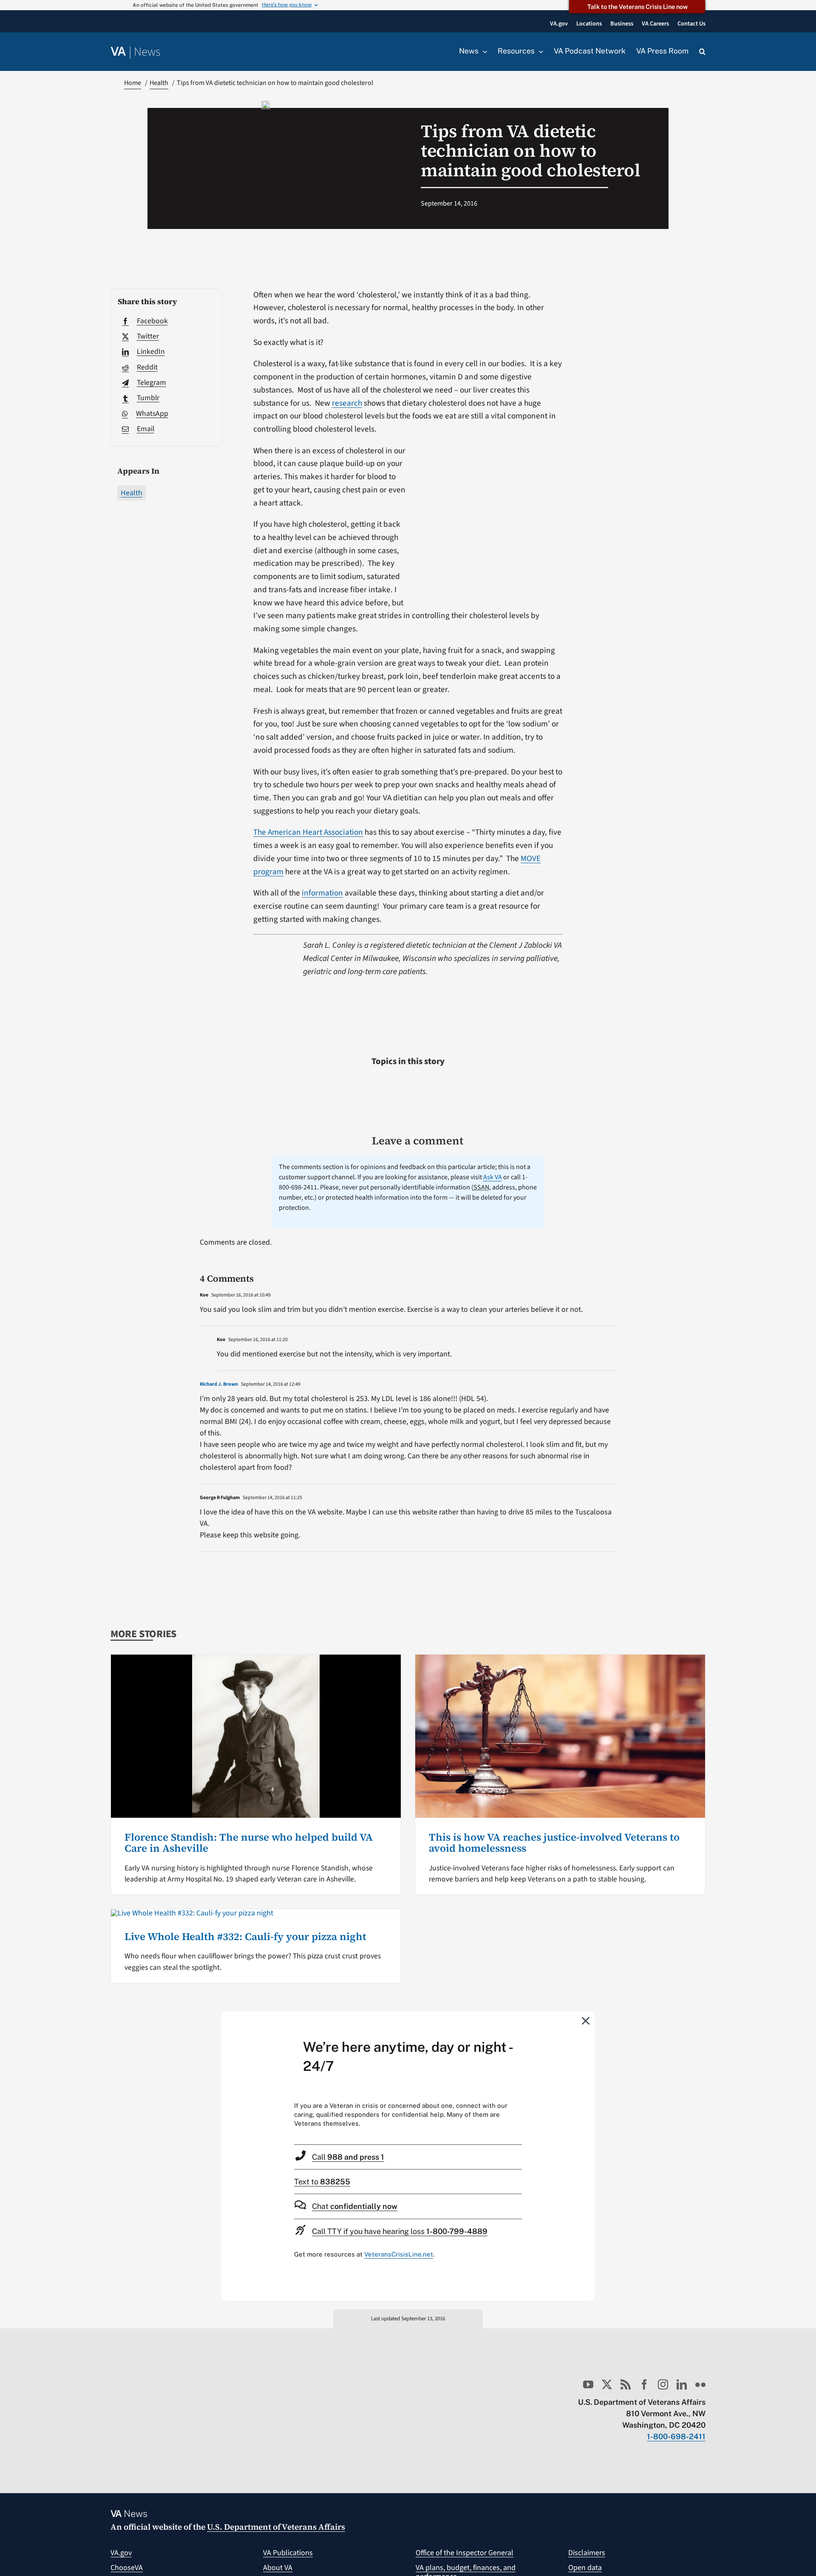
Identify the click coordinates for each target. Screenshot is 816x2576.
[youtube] (588, 2384)
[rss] (626, 2384)
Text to (322, 2182)
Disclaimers (587, 2553)
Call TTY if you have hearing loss (400, 2231)
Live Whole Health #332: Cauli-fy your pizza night (245, 1936)
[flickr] (700, 2384)
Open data (585, 2568)
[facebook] (644, 2384)
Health (132, 493)
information (322, 893)
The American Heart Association (308, 832)
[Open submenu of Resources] (539, 51)
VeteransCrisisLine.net (399, 2254)
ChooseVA (127, 2568)
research (347, 403)
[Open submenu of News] (483, 51)
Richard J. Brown (219, 1384)
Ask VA (493, 1177)
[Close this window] (586, 2020)
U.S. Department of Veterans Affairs (276, 2527)
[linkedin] (682, 2384)
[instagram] (663, 2384)
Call (348, 2157)
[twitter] (607, 2384)
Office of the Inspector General (465, 2553)
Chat (355, 2206)
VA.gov (121, 2553)
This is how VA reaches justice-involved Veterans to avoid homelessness (554, 1843)
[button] (702, 52)
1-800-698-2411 (676, 2436)
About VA (278, 2568)
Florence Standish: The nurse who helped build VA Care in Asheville (249, 1843)
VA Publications (288, 2553)
